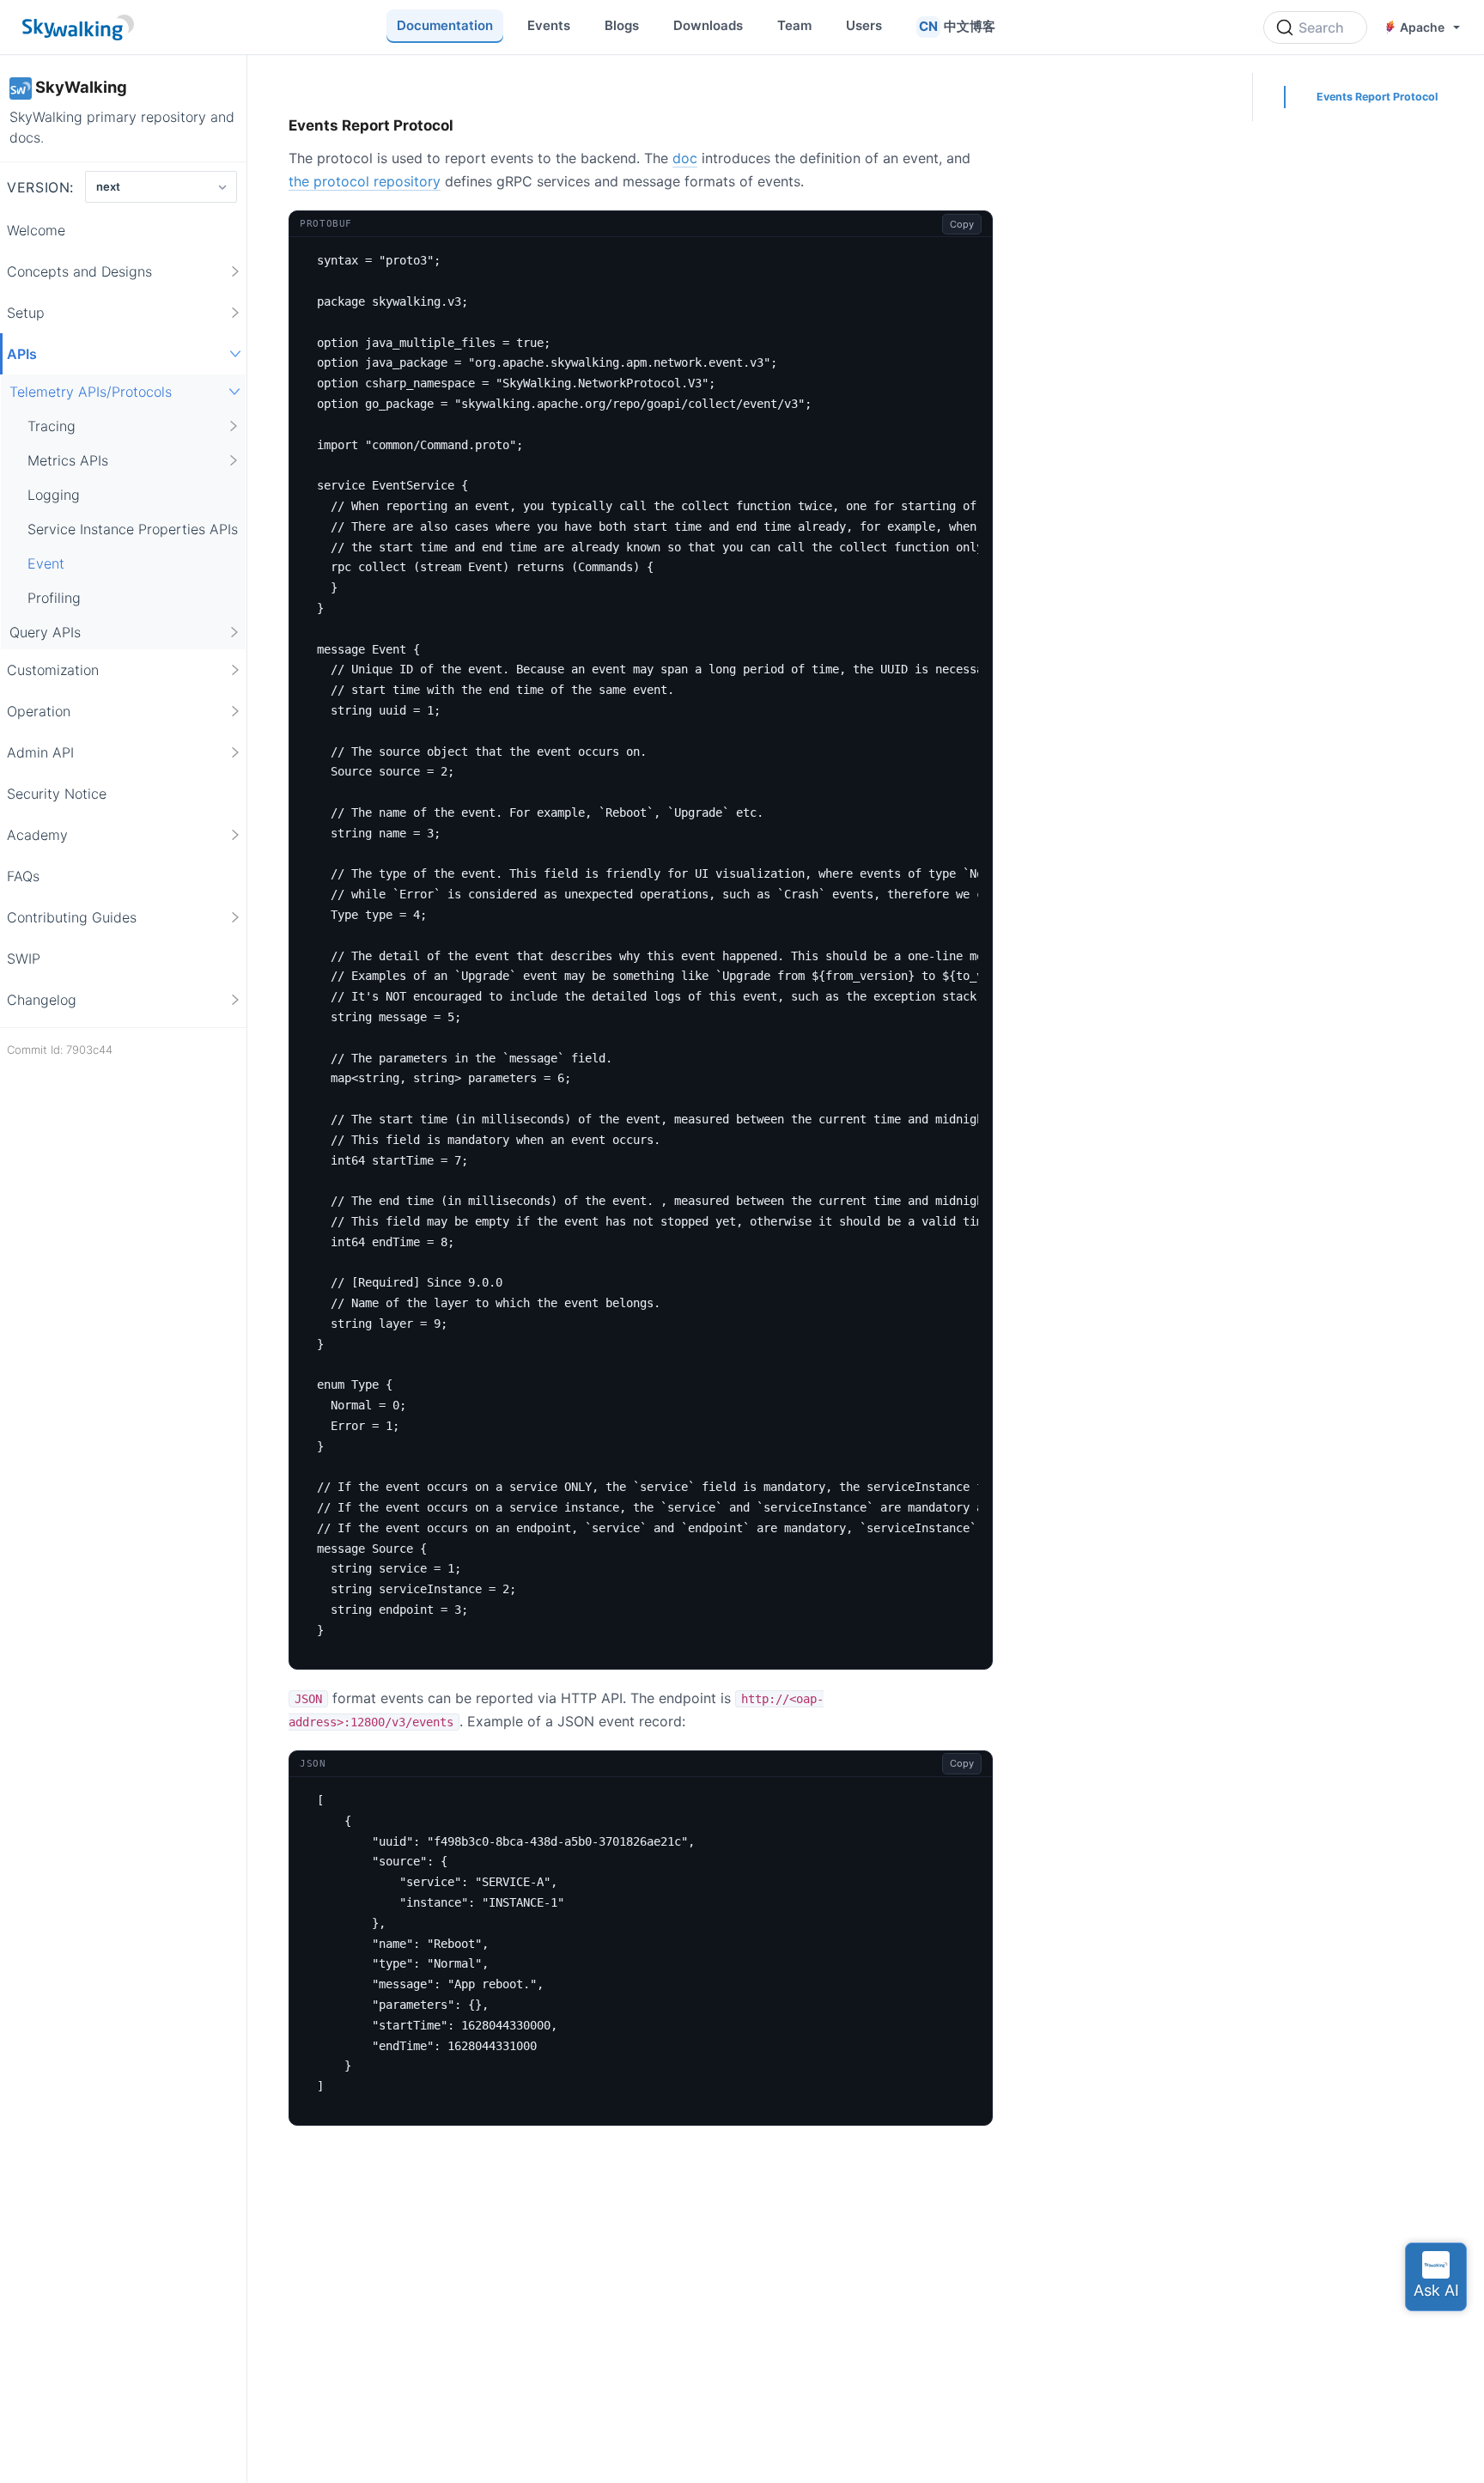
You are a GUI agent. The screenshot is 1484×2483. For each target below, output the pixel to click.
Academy (37, 835)
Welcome (36, 230)
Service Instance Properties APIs (133, 529)
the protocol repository (365, 181)
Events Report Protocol (1377, 97)
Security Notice (57, 794)
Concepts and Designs (79, 271)
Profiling (54, 598)
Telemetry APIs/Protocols (91, 392)
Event (46, 563)
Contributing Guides (72, 917)
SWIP (24, 959)
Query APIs (45, 632)
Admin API (40, 752)
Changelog (42, 1000)
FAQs (23, 876)
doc (685, 158)
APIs (22, 354)
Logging (54, 495)
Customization (53, 670)
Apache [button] (1422, 27)
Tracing (52, 426)
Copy (962, 224)
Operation (39, 711)
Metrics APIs (68, 460)
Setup (26, 313)
